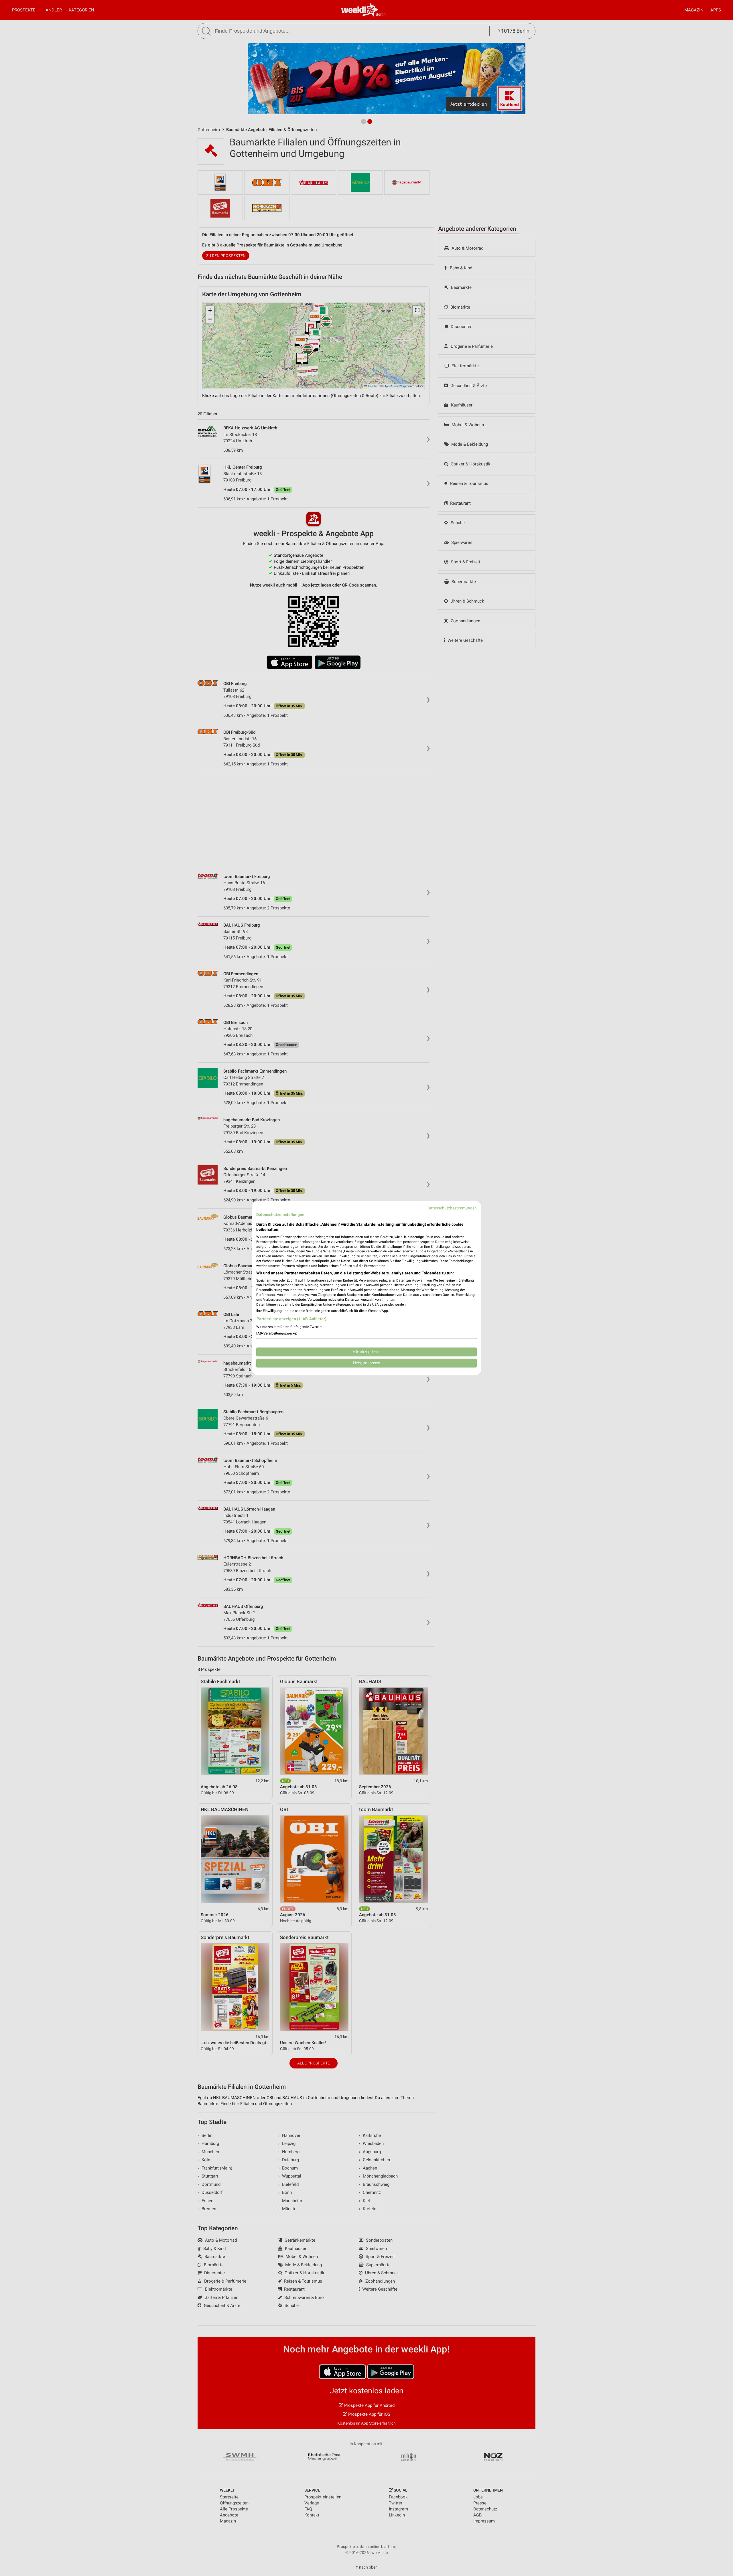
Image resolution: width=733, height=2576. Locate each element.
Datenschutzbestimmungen (452, 1208)
